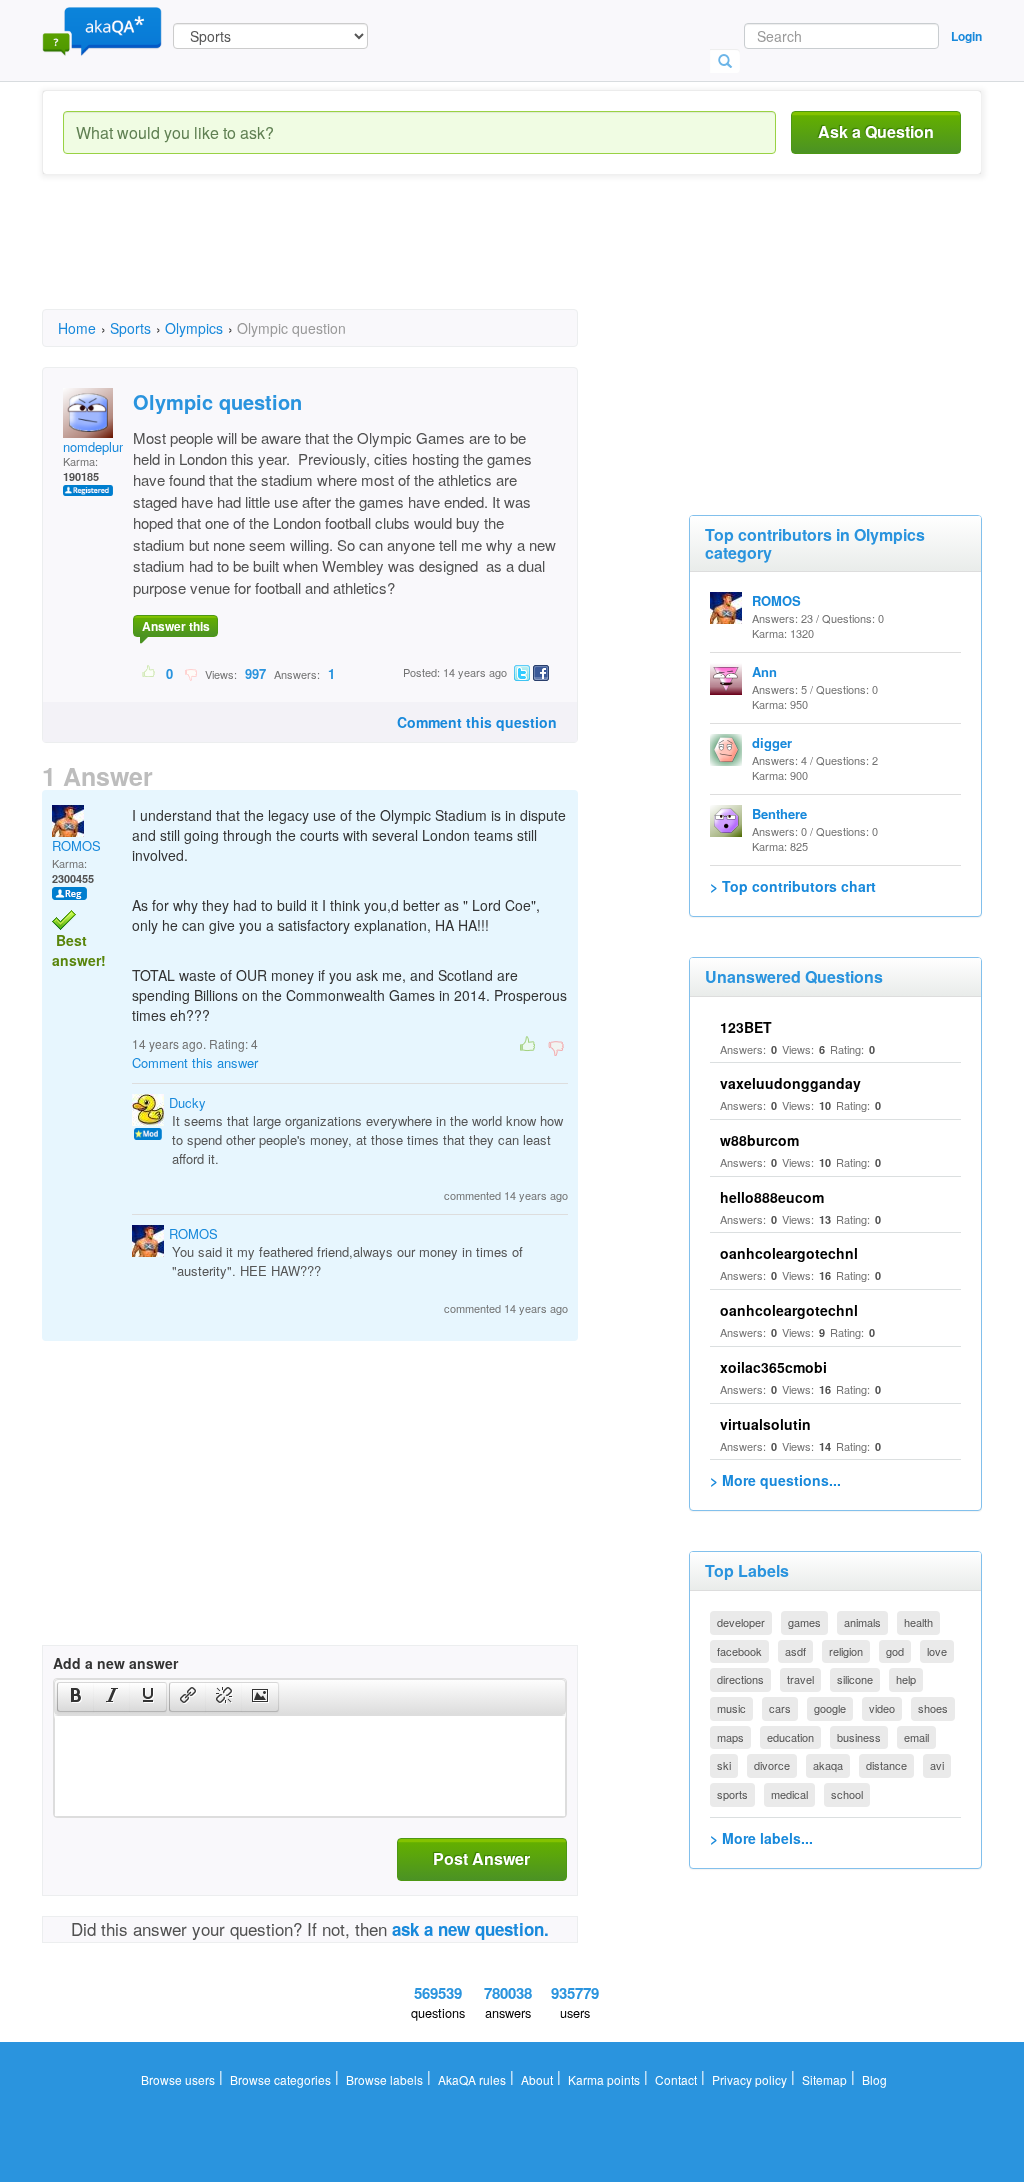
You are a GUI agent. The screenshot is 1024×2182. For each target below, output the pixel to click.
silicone (855, 1679)
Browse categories (280, 2079)
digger (772, 742)
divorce (772, 1765)
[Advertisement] (406, 260)
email (916, 1737)
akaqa (828, 1765)
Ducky (187, 1102)
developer (741, 1622)
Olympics (194, 328)
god (895, 1651)
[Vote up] (149, 673)
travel (800, 1679)
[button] (75, 1697)
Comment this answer (195, 1062)
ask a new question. (470, 1929)
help (906, 1679)
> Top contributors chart (793, 886)
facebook (739, 1651)
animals (862, 1622)
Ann (764, 671)
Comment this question (477, 722)
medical (789, 1794)
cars (780, 1708)
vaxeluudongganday (790, 1083)
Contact (676, 2079)
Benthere (779, 813)
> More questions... (775, 1480)
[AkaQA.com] (102, 30)
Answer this (176, 626)
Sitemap (824, 2079)
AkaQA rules (472, 2079)
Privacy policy (749, 2079)
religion (846, 1651)
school (847, 1794)
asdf (795, 1651)
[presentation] (76, 1697)
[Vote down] (190, 673)
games (804, 1622)
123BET (746, 1027)
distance (886, 1765)
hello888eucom (772, 1197)
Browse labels (384, 2079)
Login (966, 36)
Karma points (604, 2079)
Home (77, 328)
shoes (933, 1708)
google (830, 1708)
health (918, 1622)
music (731, 1708)
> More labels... (761, 1838)
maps (730, 1737)
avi (937, 1765)
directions (740, 1679)
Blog (874, 2079)
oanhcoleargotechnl (789, 1253)
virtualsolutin (765, 1424)
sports (732, 1794)
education (790, 1737)
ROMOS (76, 845)
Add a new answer (115, 1663)
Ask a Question (876, 131)
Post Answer (481, 1858)
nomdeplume (100, 446)
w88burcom (759, 1140)
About (537, 2079)
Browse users (178, 2079)
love (937, 1651)
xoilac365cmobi (773, 1367)
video (882, 1708)
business (859, 1737)
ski (724, 1765)
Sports (130, 328)
